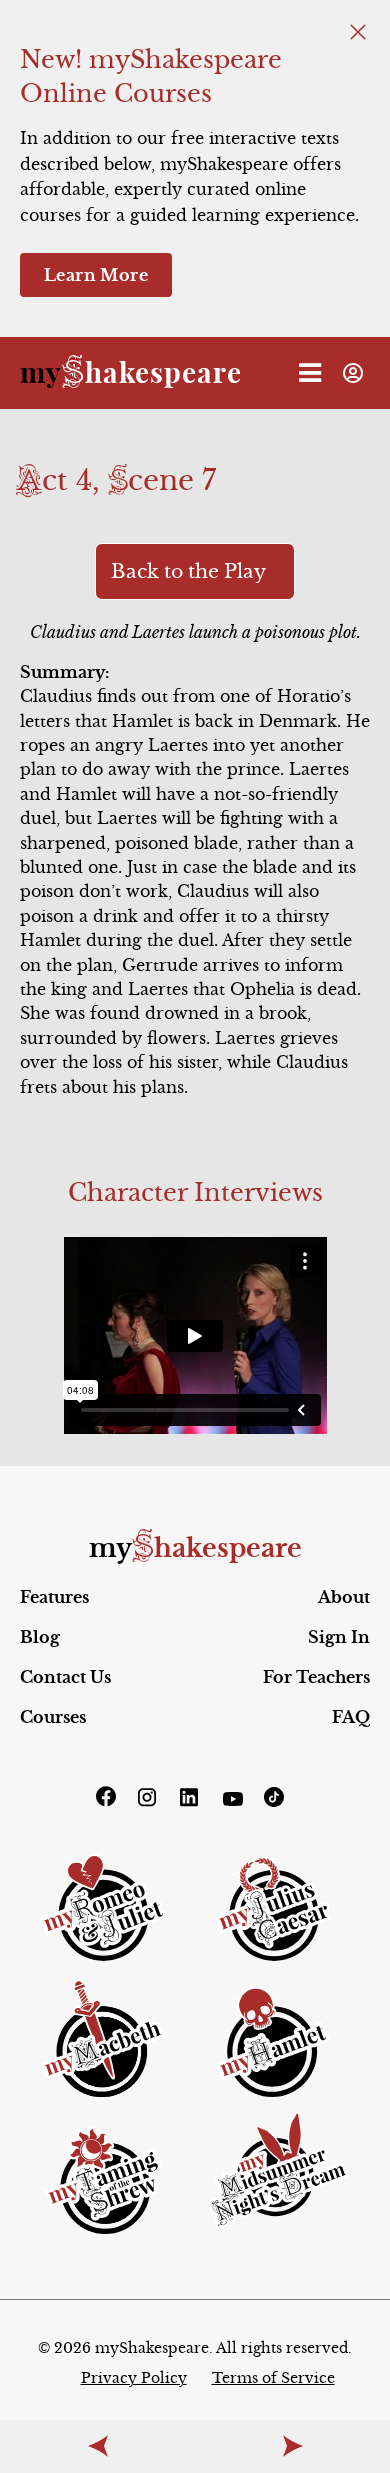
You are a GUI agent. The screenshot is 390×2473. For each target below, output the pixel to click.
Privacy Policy (134, 2378)
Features (54, 1597)
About (344, 1597)
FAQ (351, 1717)
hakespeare (131, 372)
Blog (40, 1637)
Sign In (339, 1637)
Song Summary (292, 2446)
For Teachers (316, 1677)
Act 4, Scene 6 (97, 2446)
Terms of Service (273, 2378)
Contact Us (65, 1677)
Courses (53, 1717)
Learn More (96, 275)
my (195, 1548)
